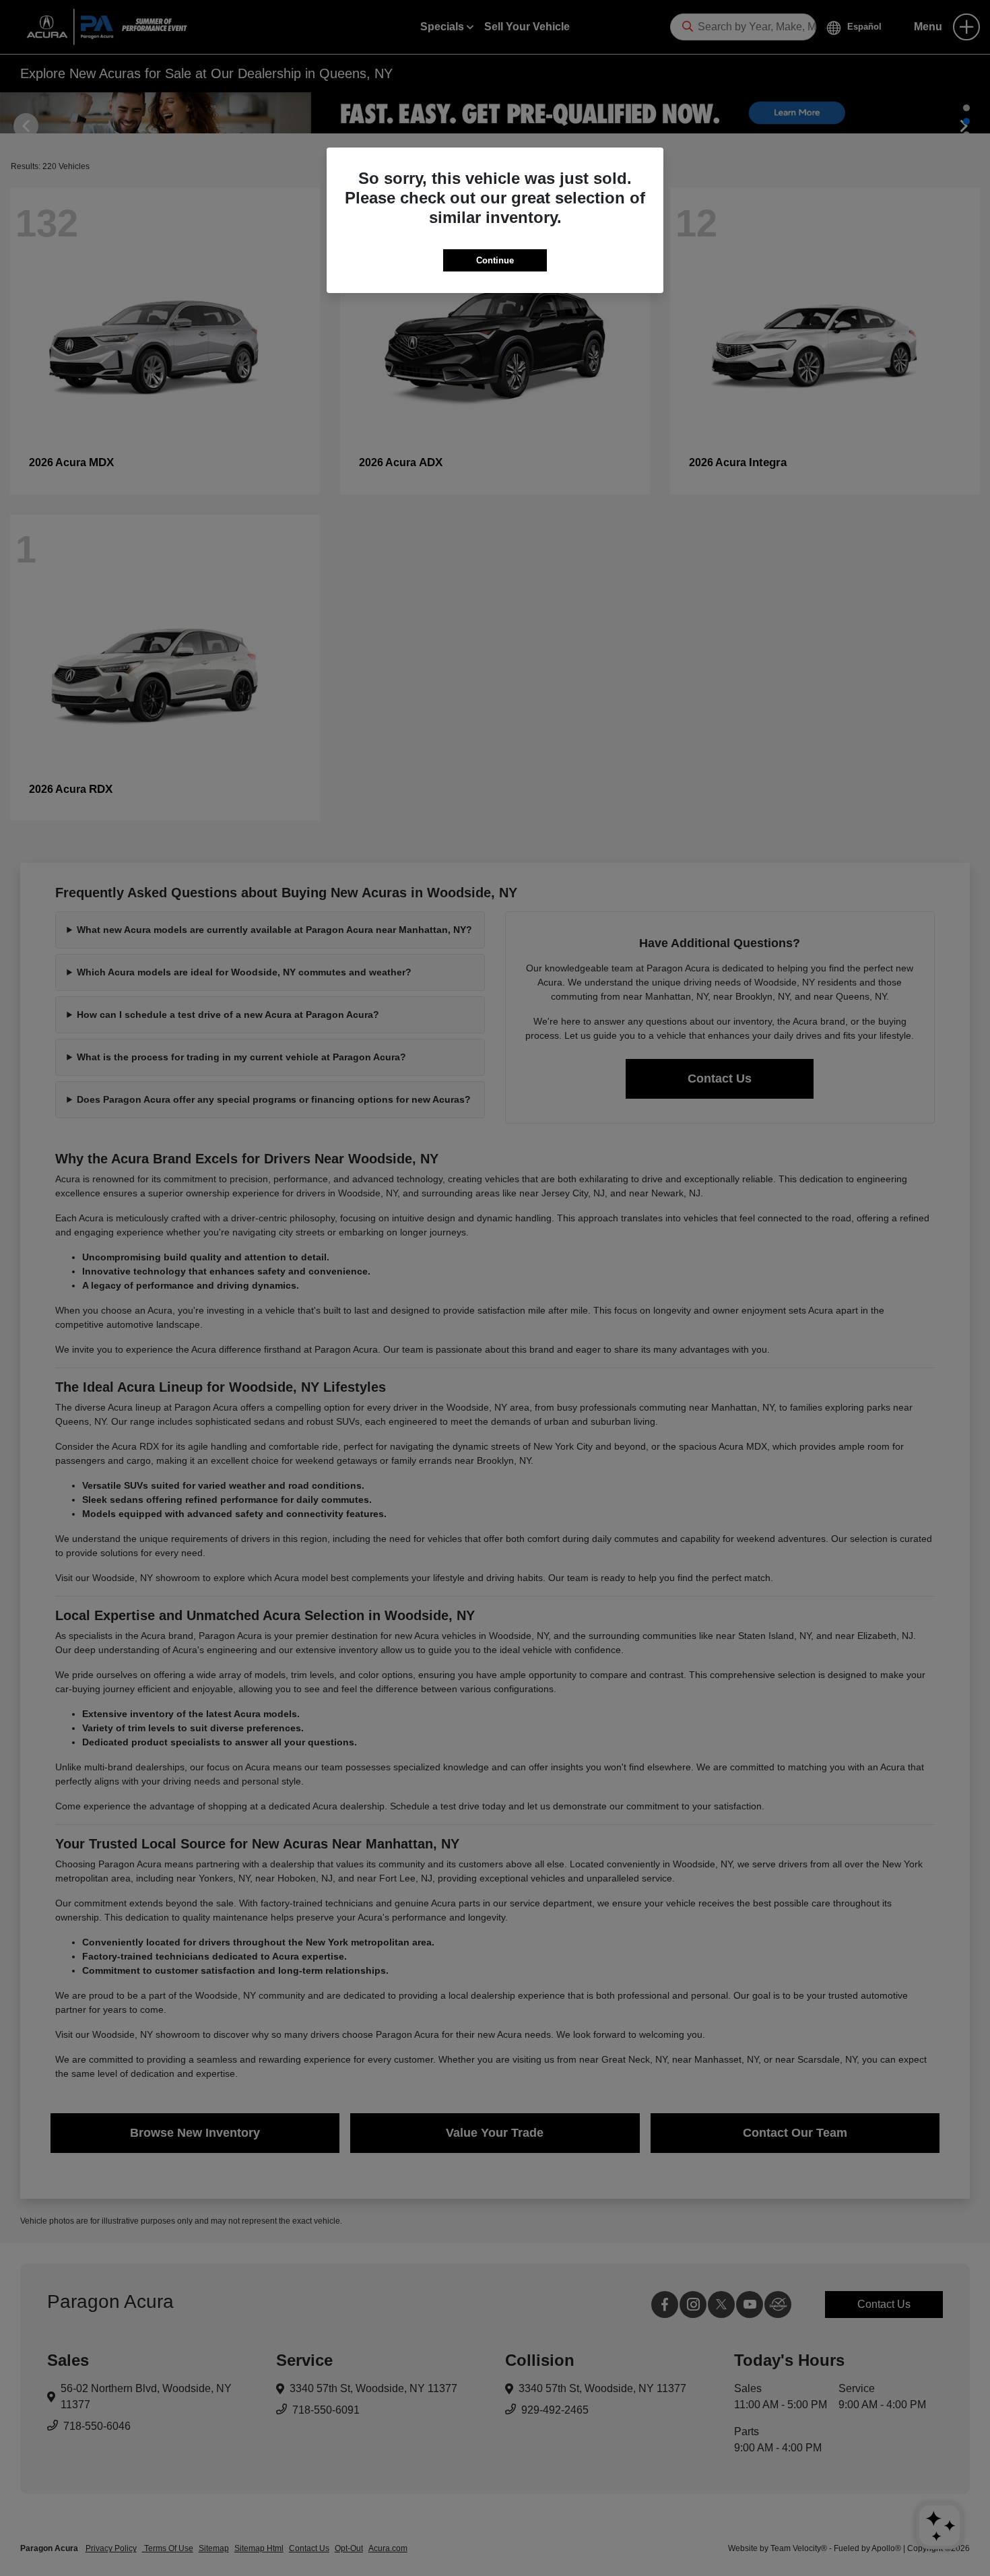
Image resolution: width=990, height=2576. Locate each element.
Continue (495, 260)
